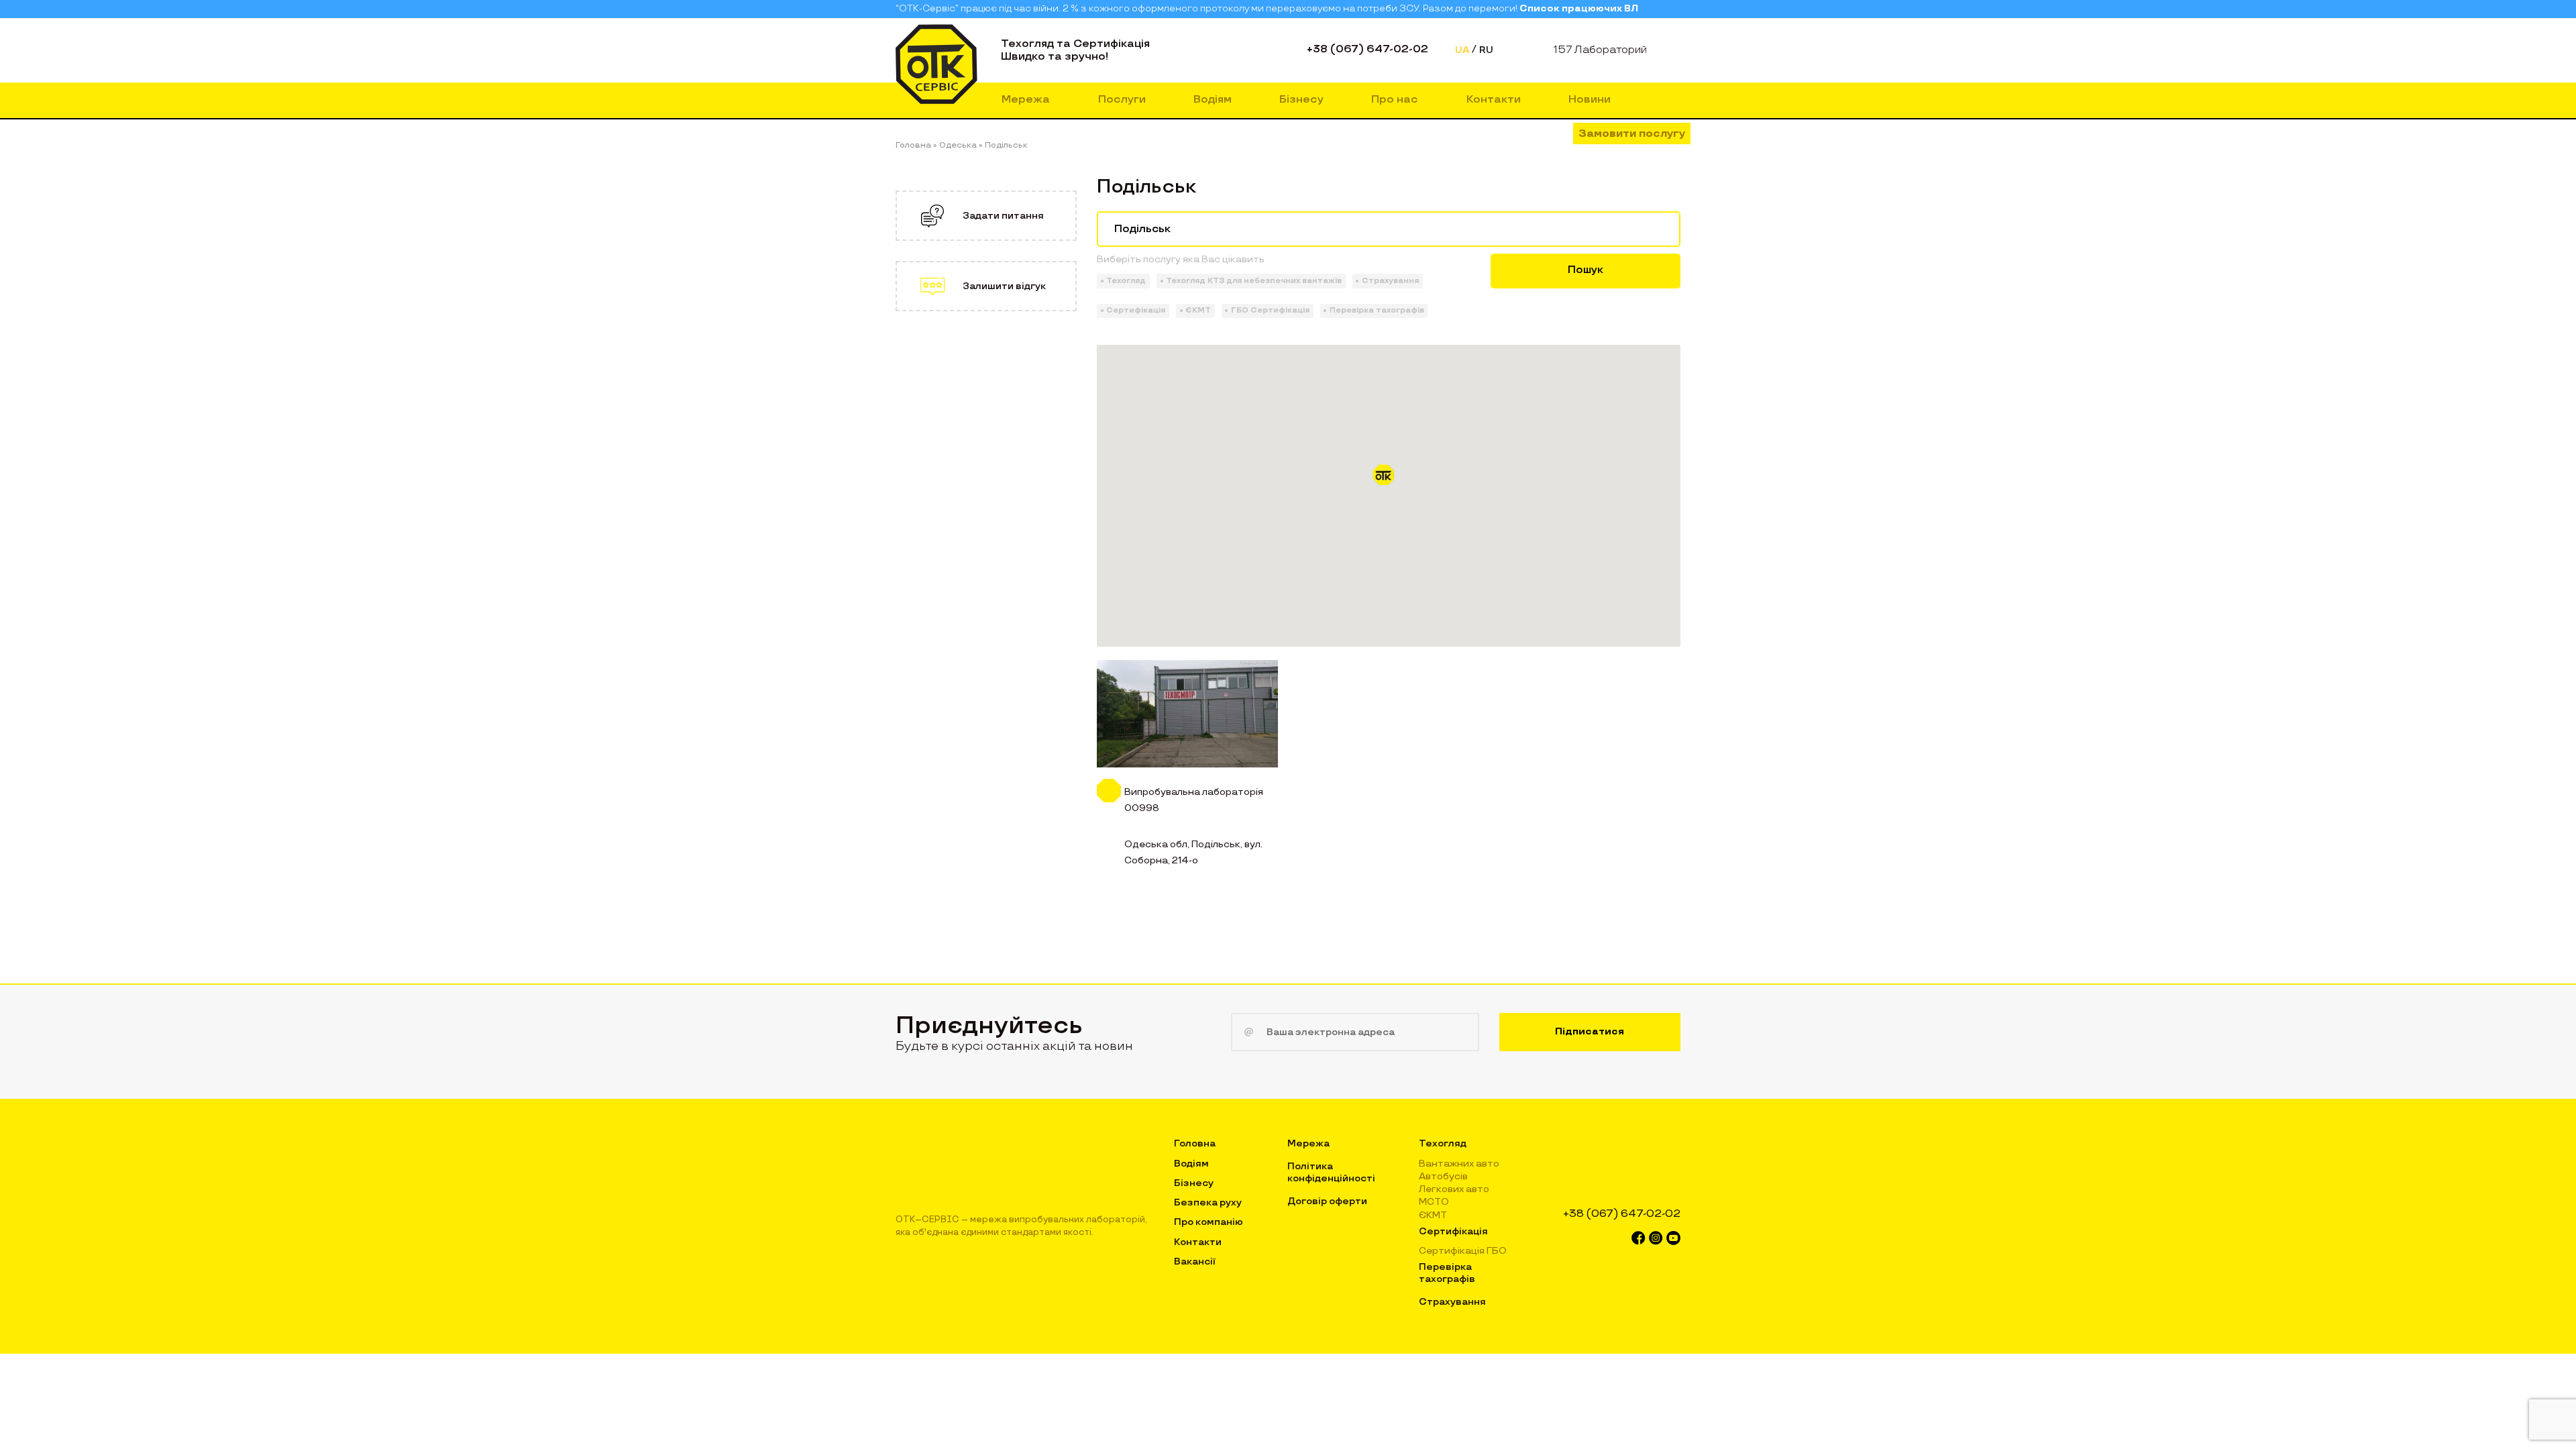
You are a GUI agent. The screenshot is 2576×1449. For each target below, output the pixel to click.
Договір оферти (1327, 1201)
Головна (1195, 1143)
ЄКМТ (1433, 1215)
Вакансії (1195, 1262)
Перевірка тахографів (1447, 1273)
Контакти (1494, 100)
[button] (1389, 480)
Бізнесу (1301, 100)
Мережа (1026, 100)
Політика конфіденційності (1331, 1172)
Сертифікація (1453, 1231)
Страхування (1452, 1302)
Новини (1590, 100)
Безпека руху (1208, 1202)
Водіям (1213, 100)
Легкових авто (1454, 1189)
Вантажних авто (1459, 1164)
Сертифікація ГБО (1463, 1251)
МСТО (1434, 1202)
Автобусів (1443, 1176)
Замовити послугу (1632, 134)
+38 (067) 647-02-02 (1367, 49)
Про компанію (1209, 1222)
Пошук (1586, 270)
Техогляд (1443, 1143)
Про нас (1395, 100)
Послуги (1122, 100)
